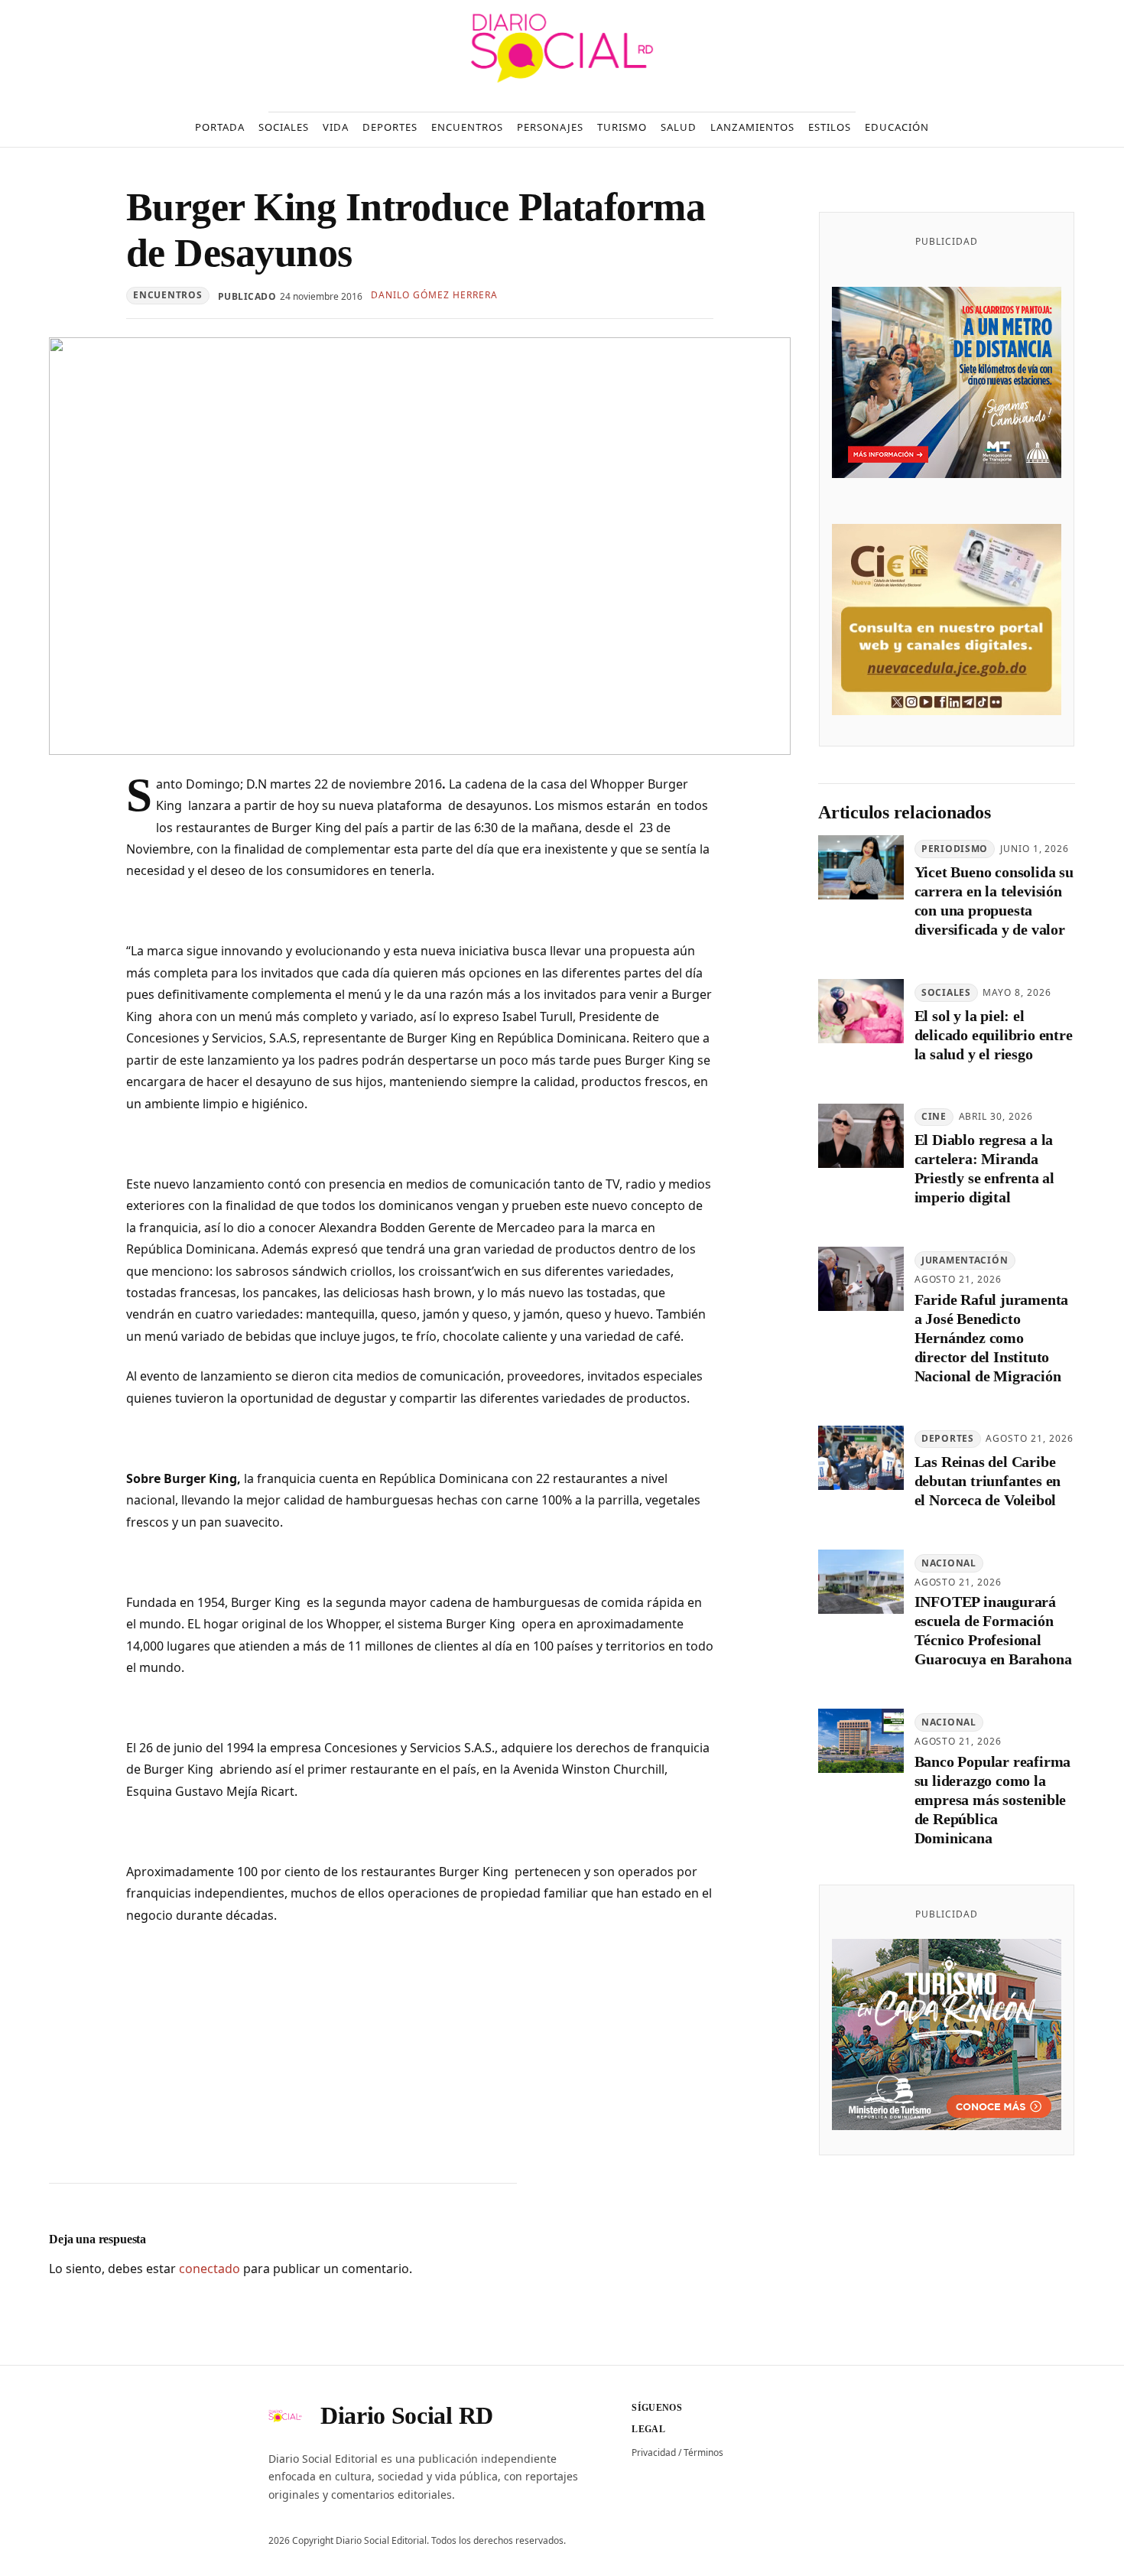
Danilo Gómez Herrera (434, 295)
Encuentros (167, 295)
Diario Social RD (407, 2415)
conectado (210, 2269)
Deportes (948, 1438)
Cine (934, 1116)
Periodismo (955, 849)
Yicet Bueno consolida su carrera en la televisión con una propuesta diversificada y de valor (994, 901)
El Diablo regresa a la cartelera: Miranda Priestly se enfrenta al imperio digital (984, 1168)
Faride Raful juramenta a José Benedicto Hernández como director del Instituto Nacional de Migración (992, 1338)
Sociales (946, 992)
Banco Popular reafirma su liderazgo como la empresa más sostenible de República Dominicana (993, 1800)
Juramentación (965, 1260)
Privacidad (654, 2452)
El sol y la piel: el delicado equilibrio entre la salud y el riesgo (994, 1035)
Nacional (949, 1563)
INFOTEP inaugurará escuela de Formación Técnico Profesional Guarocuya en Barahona (993, 1630)
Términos (703, 2452)
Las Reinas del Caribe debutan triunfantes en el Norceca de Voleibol (988, 1481)
